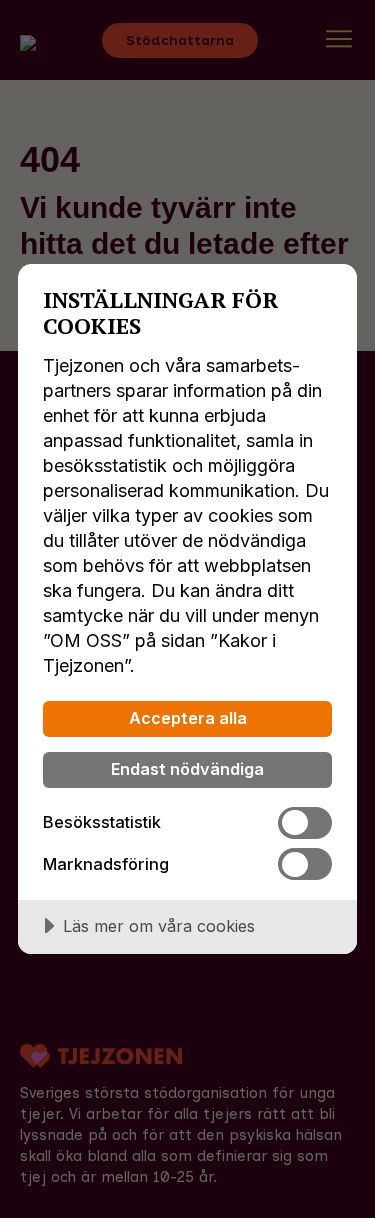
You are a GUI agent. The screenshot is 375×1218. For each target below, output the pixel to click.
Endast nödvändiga (187, 769)
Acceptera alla (188, 718)
